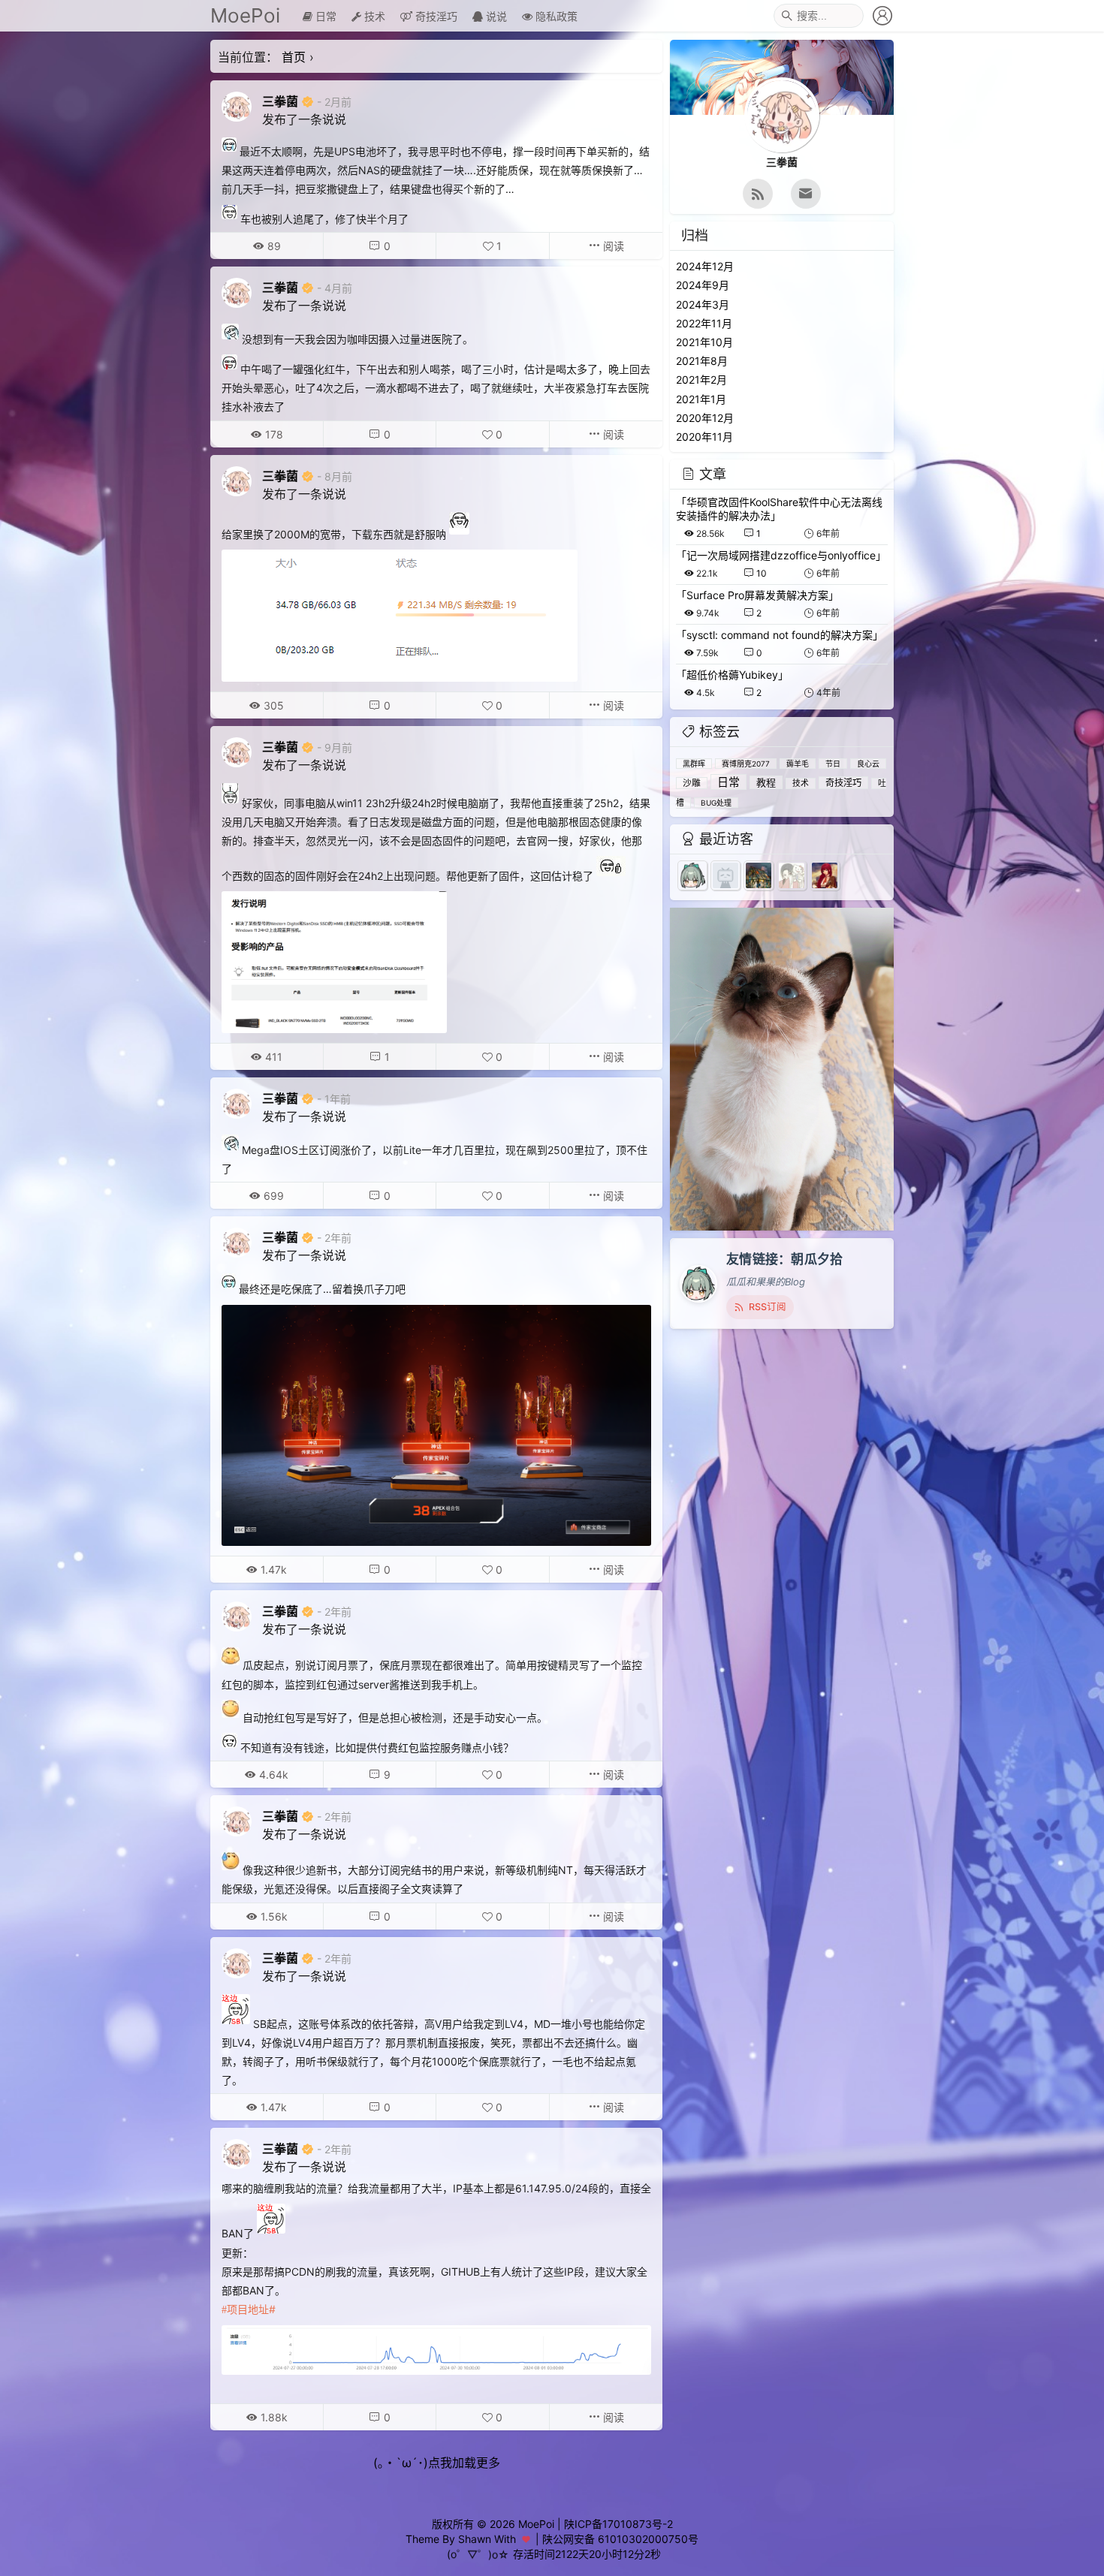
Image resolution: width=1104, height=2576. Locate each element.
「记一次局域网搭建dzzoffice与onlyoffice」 (781, 555)
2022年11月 (704, 323)
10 (762, 573)
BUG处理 (716, 803)
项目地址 (248, 2309)
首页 (294, 57)
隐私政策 (555, 16)
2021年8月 (702, 361)
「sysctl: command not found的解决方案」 (780, 635)
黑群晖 (694, 764)
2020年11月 (704, 437)
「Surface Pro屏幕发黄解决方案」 (757, 595)
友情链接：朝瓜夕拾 (785, 1259)
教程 (766, 782)
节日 (833, 764)
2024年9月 (703, 285)
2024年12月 (705, 266)
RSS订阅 (768, 1307)
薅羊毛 (798, 764)
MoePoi (245, 15)
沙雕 (692, 783)
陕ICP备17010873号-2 (618, 2524)
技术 (373, 16)
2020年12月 (705, 418)
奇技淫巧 (435, 16)
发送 (1063, 2565)
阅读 (612, 246)
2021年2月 (701, 380)
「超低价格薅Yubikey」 (732, 675)
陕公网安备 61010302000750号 (620, 2539)
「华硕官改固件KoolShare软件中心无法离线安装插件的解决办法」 (779, 509)
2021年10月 (704, 342)
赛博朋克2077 (746, 764)
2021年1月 (701, 399)
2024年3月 (703, 304)
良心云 (868, 764)
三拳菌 (280, 101)
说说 (495, 16)
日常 (324, 16)
